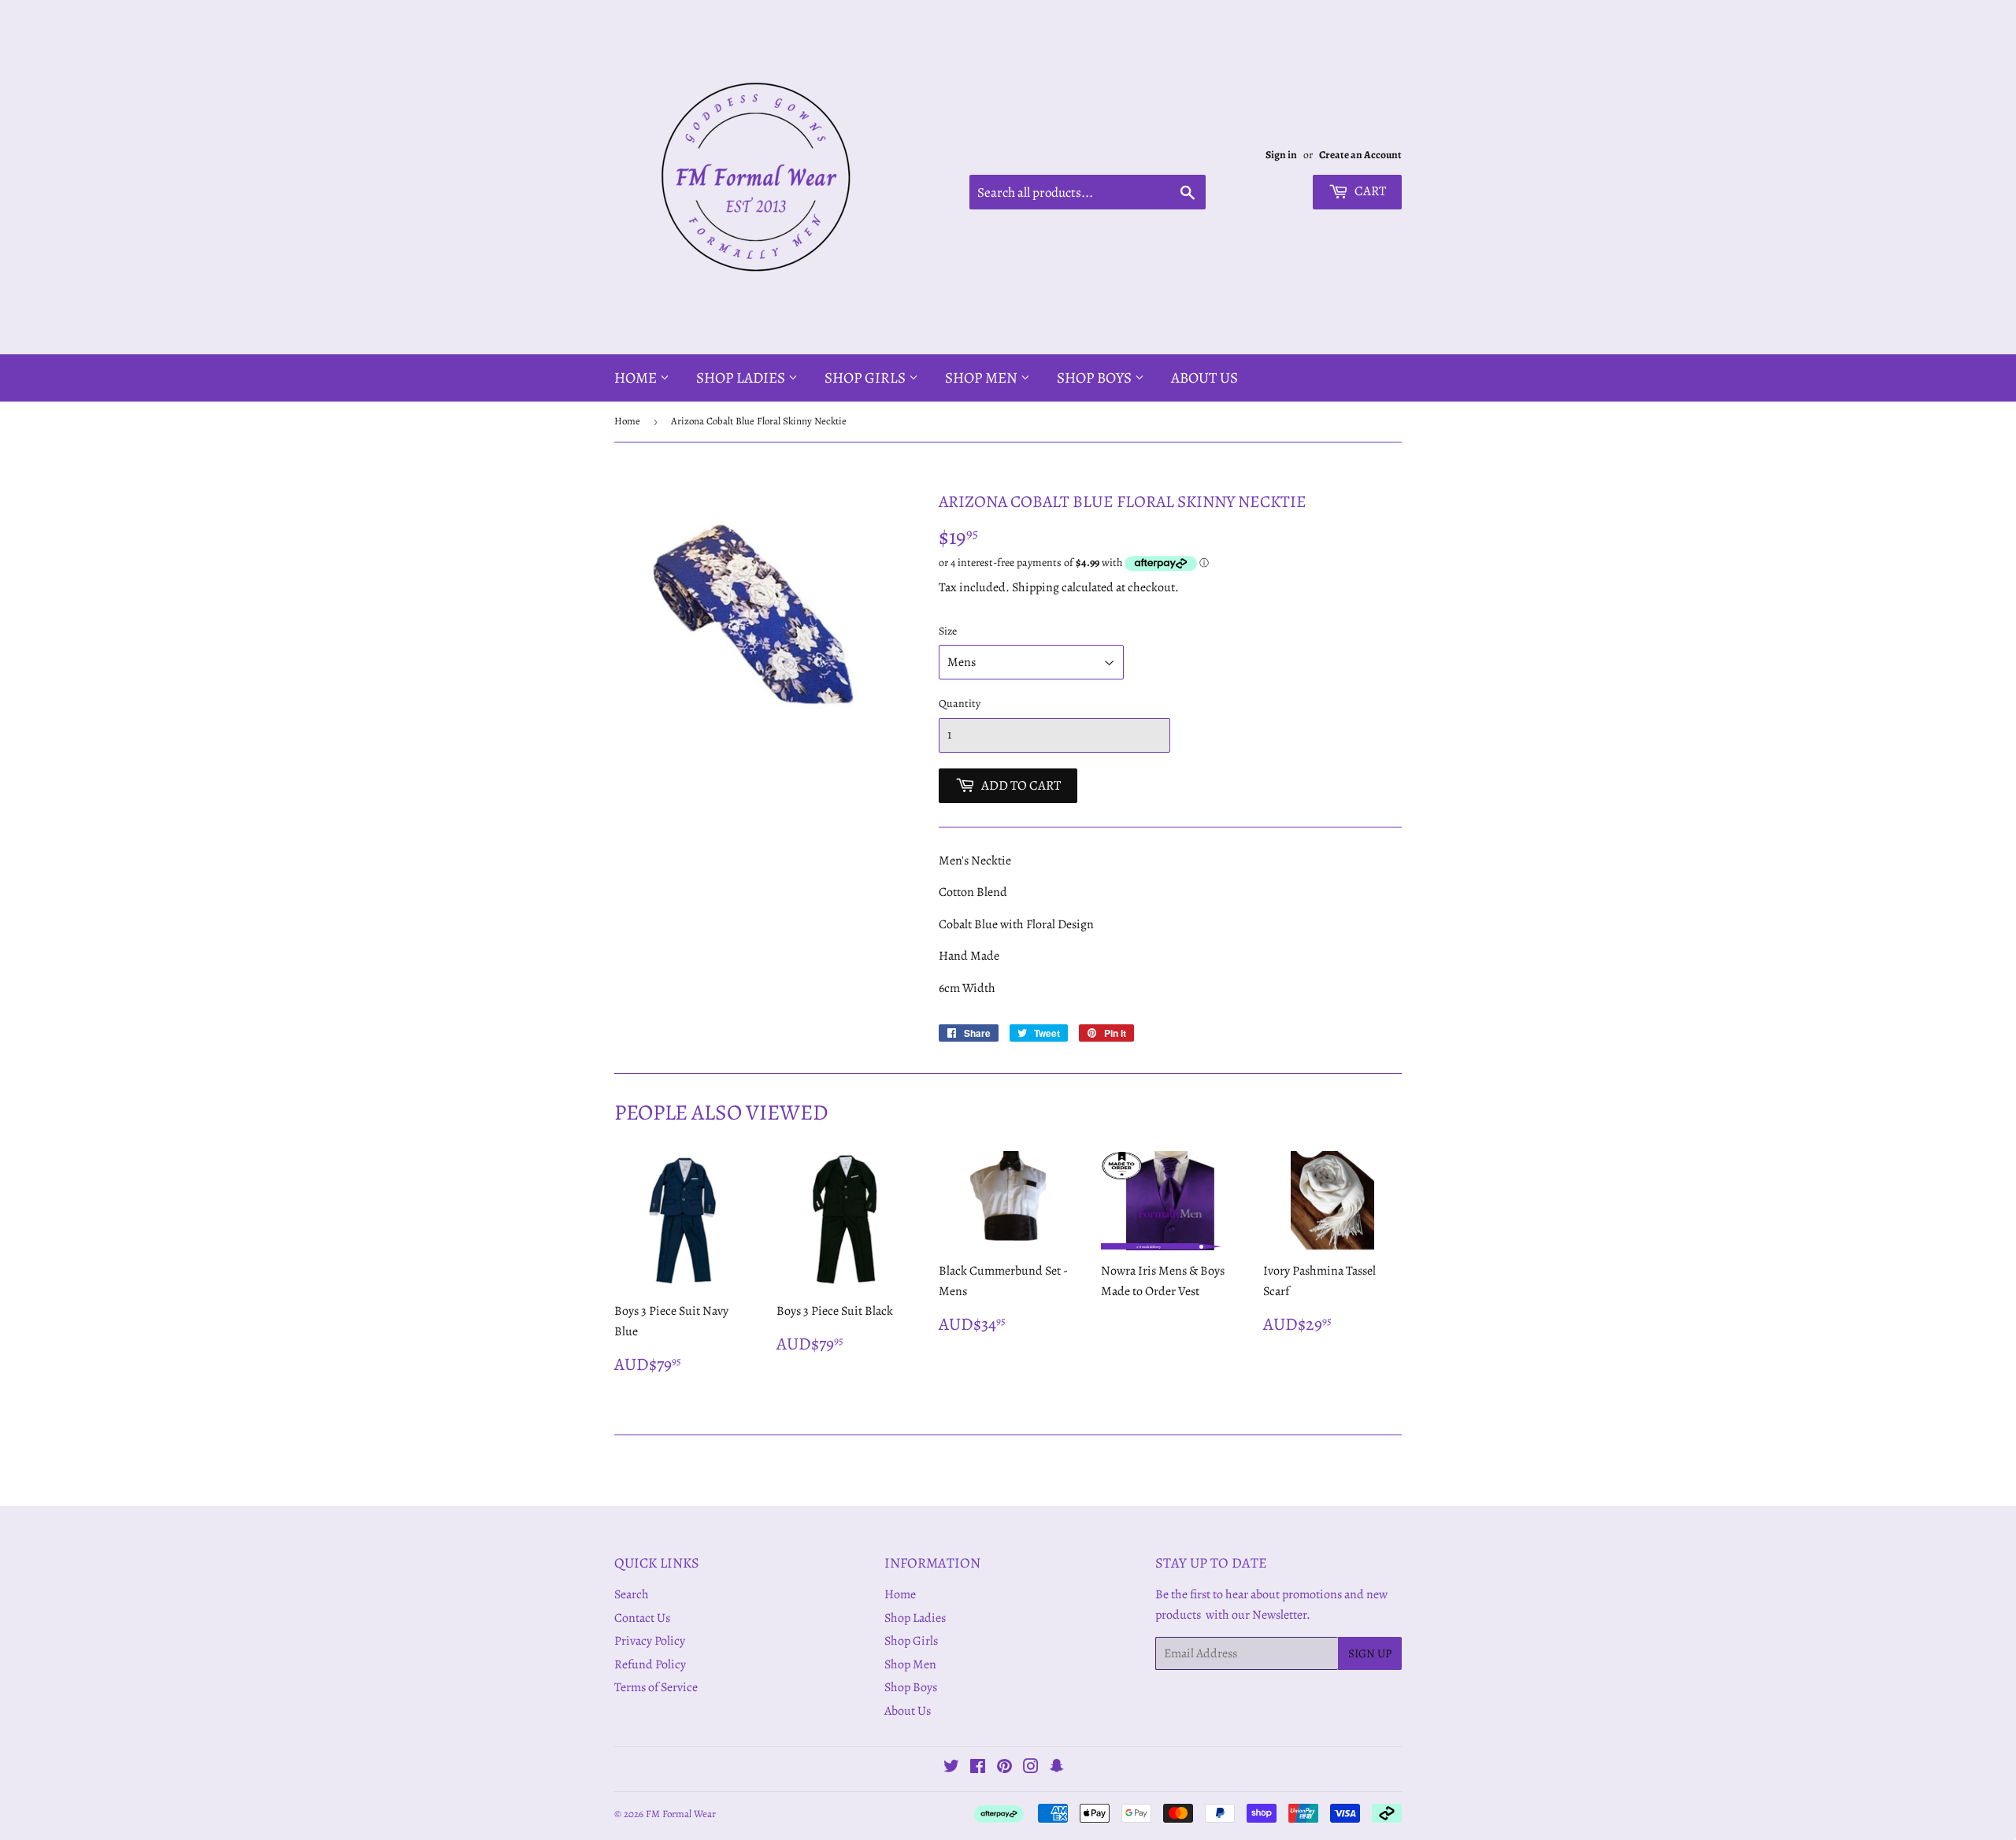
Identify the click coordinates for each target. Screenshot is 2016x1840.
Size (948, 631)
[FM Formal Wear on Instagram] (1031, 1768)
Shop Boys (1096, 378)
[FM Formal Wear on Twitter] (951, 1768)
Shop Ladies (742, 378)
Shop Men (983, 378)
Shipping (1036, 587)
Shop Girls (867, 378)
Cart (1369, 191)
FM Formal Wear (681, 1814)
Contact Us (642, 1618)
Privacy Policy (650, 1641)
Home (637, 378)
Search (632, 1594)
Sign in (1281, 155)
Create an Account (1360, 155)
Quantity (960, 703)
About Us (1204, 378)
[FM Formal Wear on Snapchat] (1057, 1768)
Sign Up (1370, 1653)
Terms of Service (656, 1687)
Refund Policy (650, 1664)
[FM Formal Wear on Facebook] (978, 1768)
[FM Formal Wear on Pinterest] (1004, 1768)
